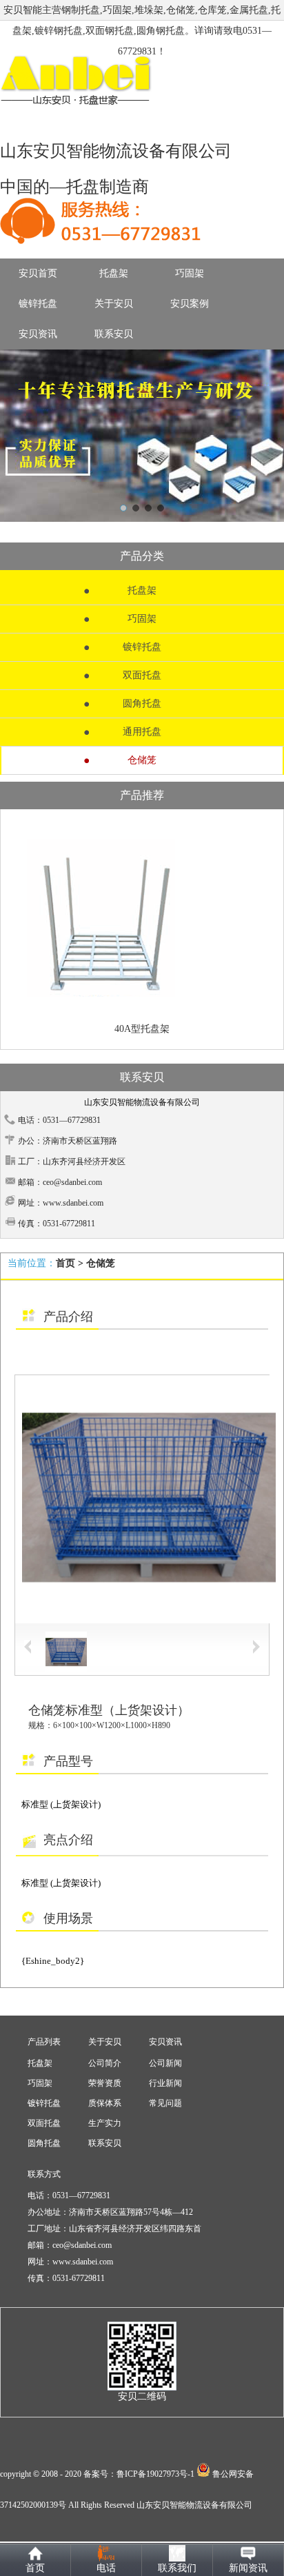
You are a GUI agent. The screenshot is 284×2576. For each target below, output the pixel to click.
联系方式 (44, 2174)
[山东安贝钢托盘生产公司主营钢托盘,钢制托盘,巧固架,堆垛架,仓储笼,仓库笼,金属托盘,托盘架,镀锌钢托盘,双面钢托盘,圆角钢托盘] (142, 436)
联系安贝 (114, 334)
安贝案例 (190, 304)
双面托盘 (142, 675)
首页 (65, 1263)
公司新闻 (165, 2063)
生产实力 (105, 2123)
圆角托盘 (142, 703)
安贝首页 (38, 273)
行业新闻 (165, 2083)
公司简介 (105, 2063)
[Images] (142, 1499)
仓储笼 (142, 760)
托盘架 (114, 273)
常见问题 (165, 2103)
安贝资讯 (38, 334)
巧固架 (190, 273)
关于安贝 (114, 304)
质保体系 (105, 2103)
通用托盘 (142, 732)
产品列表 (44, 2042)
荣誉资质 (105, 2083)
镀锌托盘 (38, 304)
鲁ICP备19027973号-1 (155, 2474)
